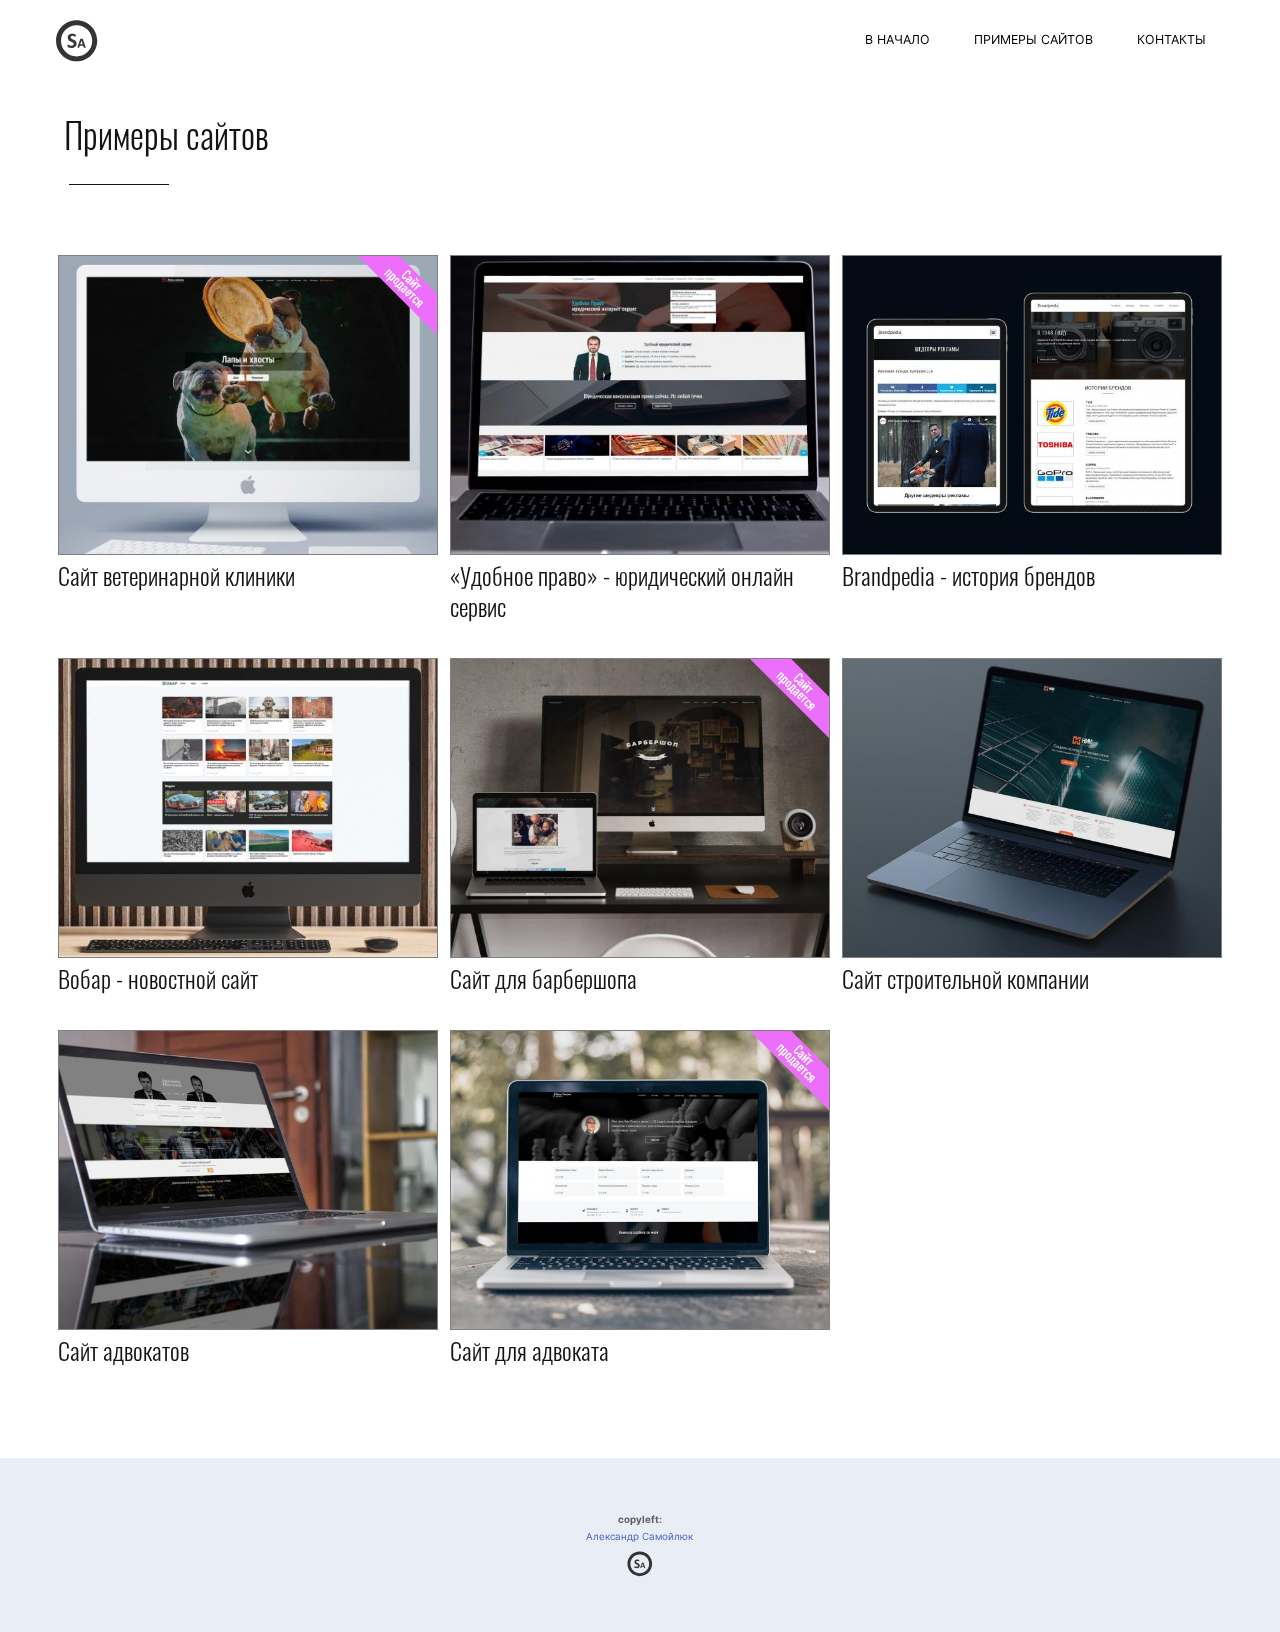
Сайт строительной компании (965, 978)
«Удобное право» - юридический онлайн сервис (622, 590)
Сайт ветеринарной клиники (176, 575)
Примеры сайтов (1033, 39)
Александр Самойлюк (639, 1536)
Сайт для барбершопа (543, 978)
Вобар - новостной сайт (158, 978)
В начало (897, 39)
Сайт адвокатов (123, 1350)
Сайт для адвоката (529, 1350)
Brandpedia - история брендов (968, 575)
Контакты (1171, 39)
